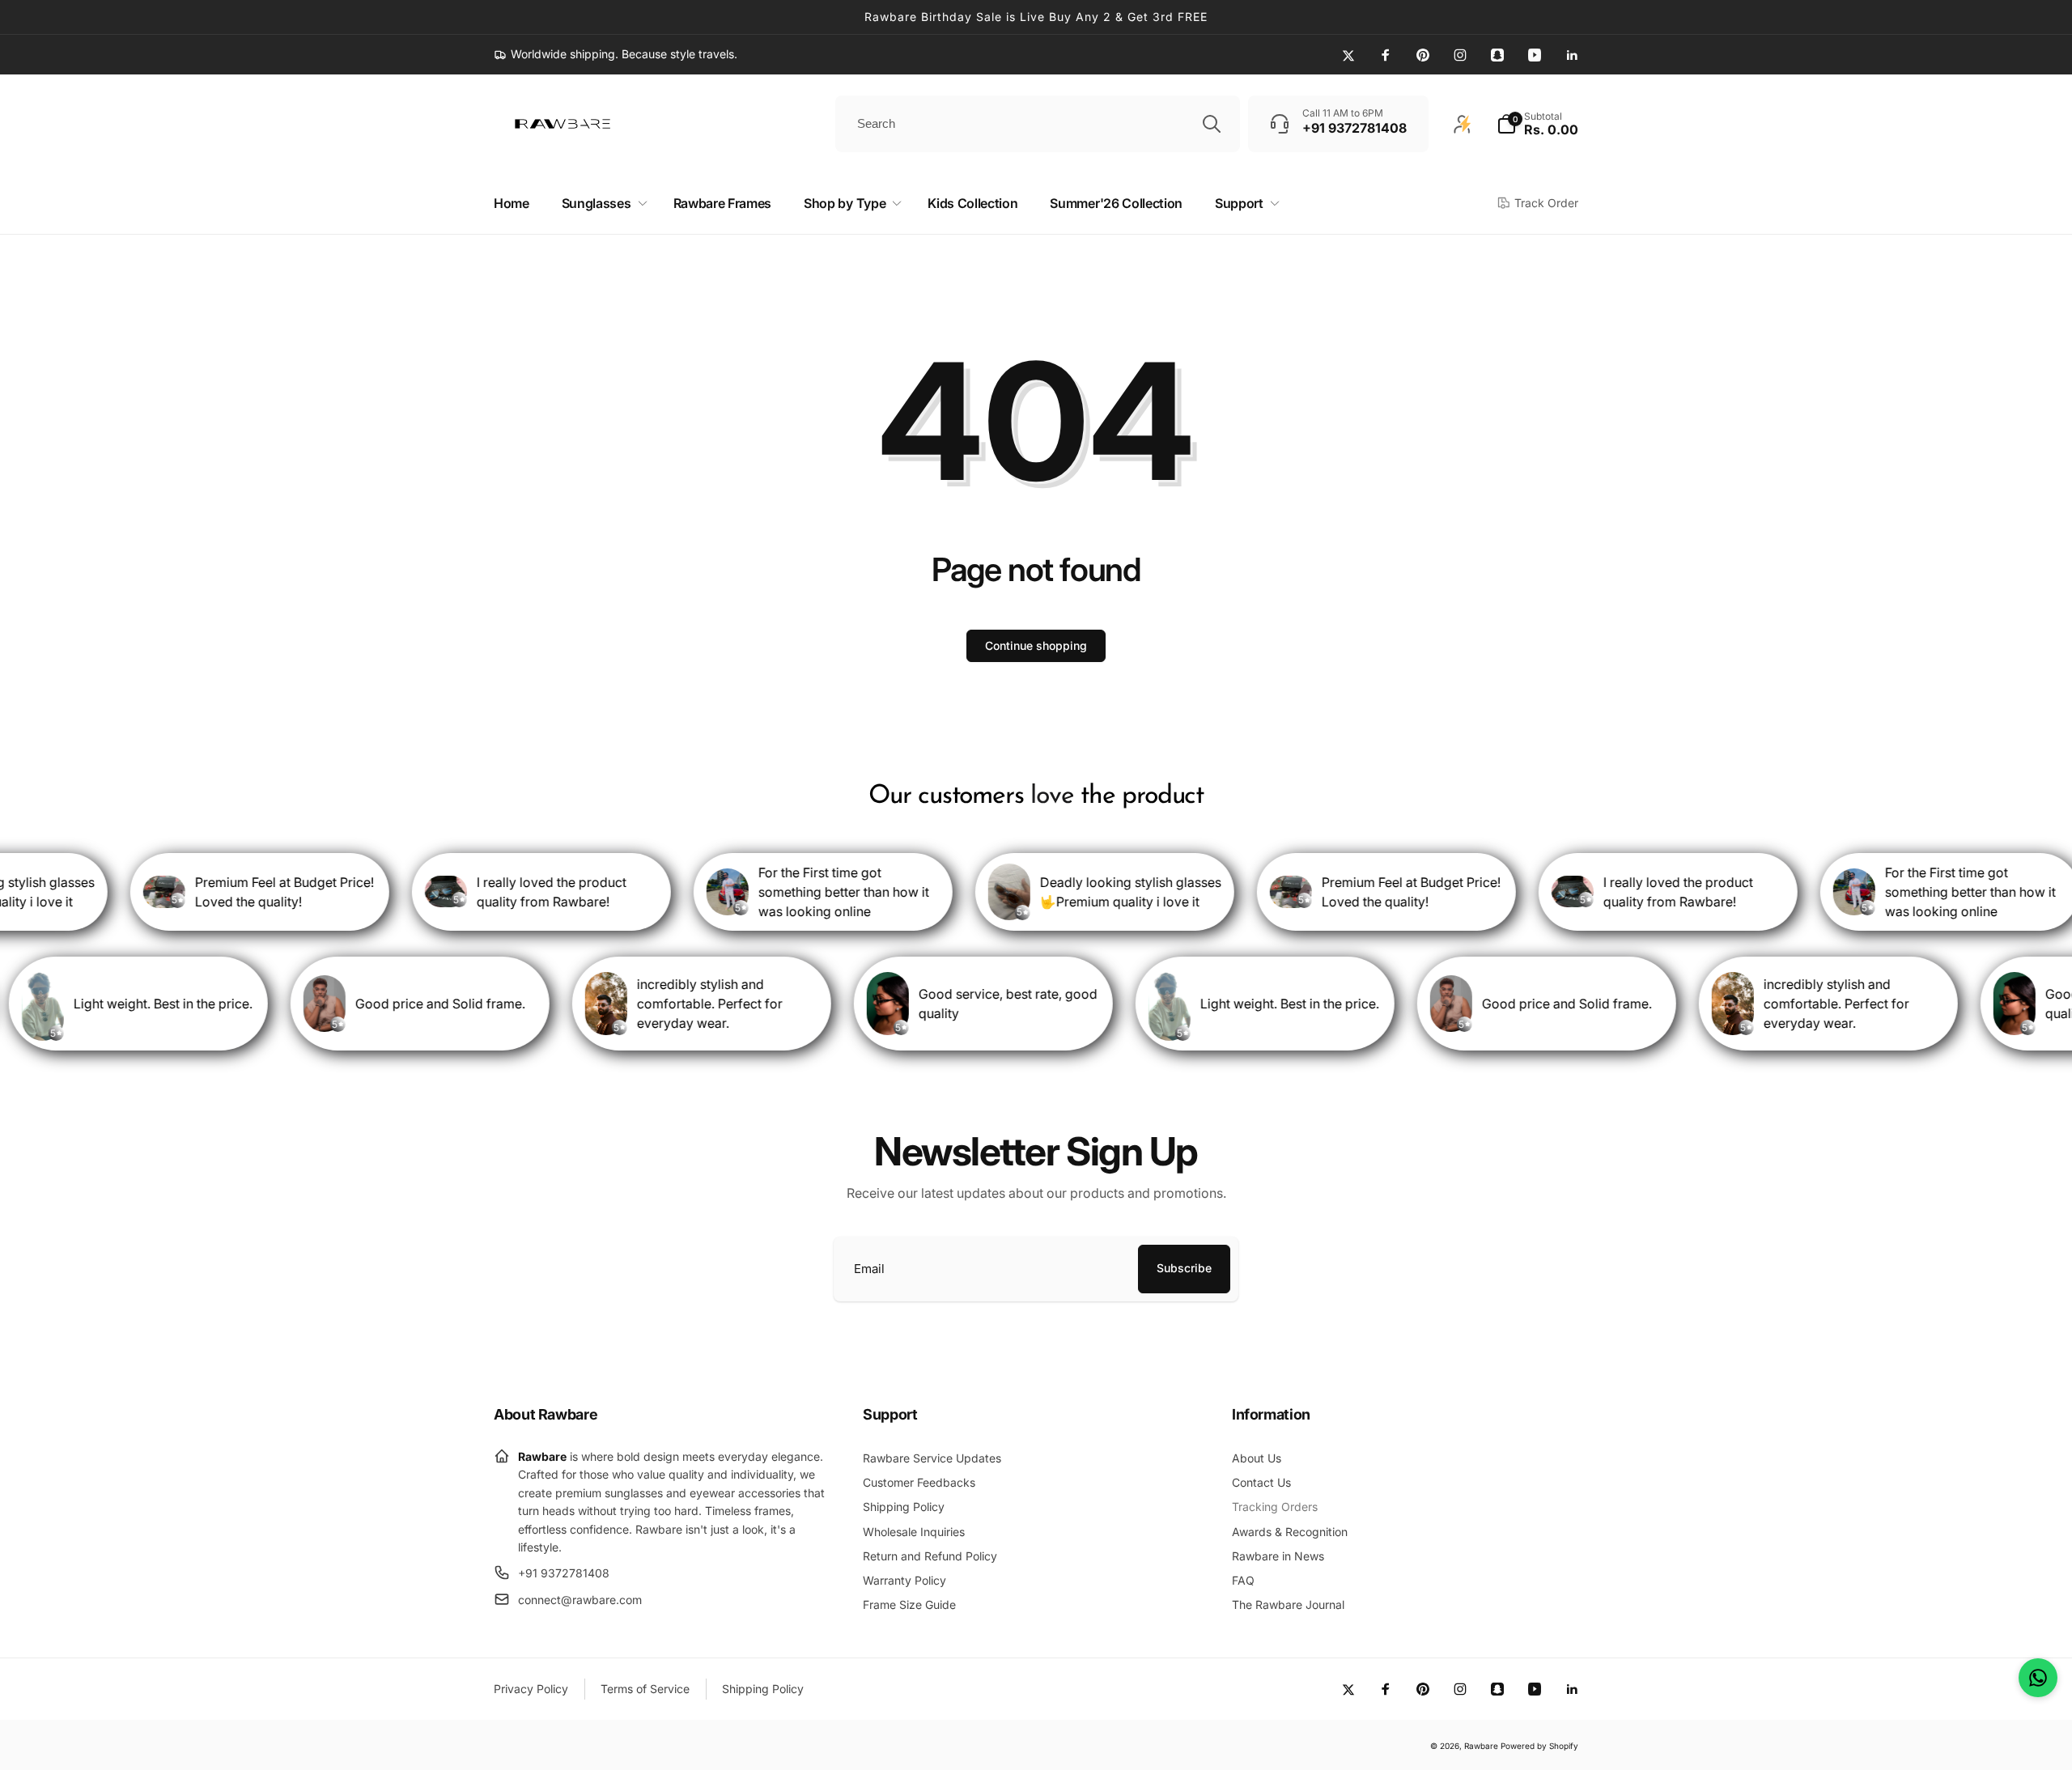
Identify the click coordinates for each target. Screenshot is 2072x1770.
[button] (1537, 124)
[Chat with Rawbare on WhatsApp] (2038, 1678)
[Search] (1212, 124)
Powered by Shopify (1539, 1746)
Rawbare (1481, 1746)
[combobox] (1038, 124)
